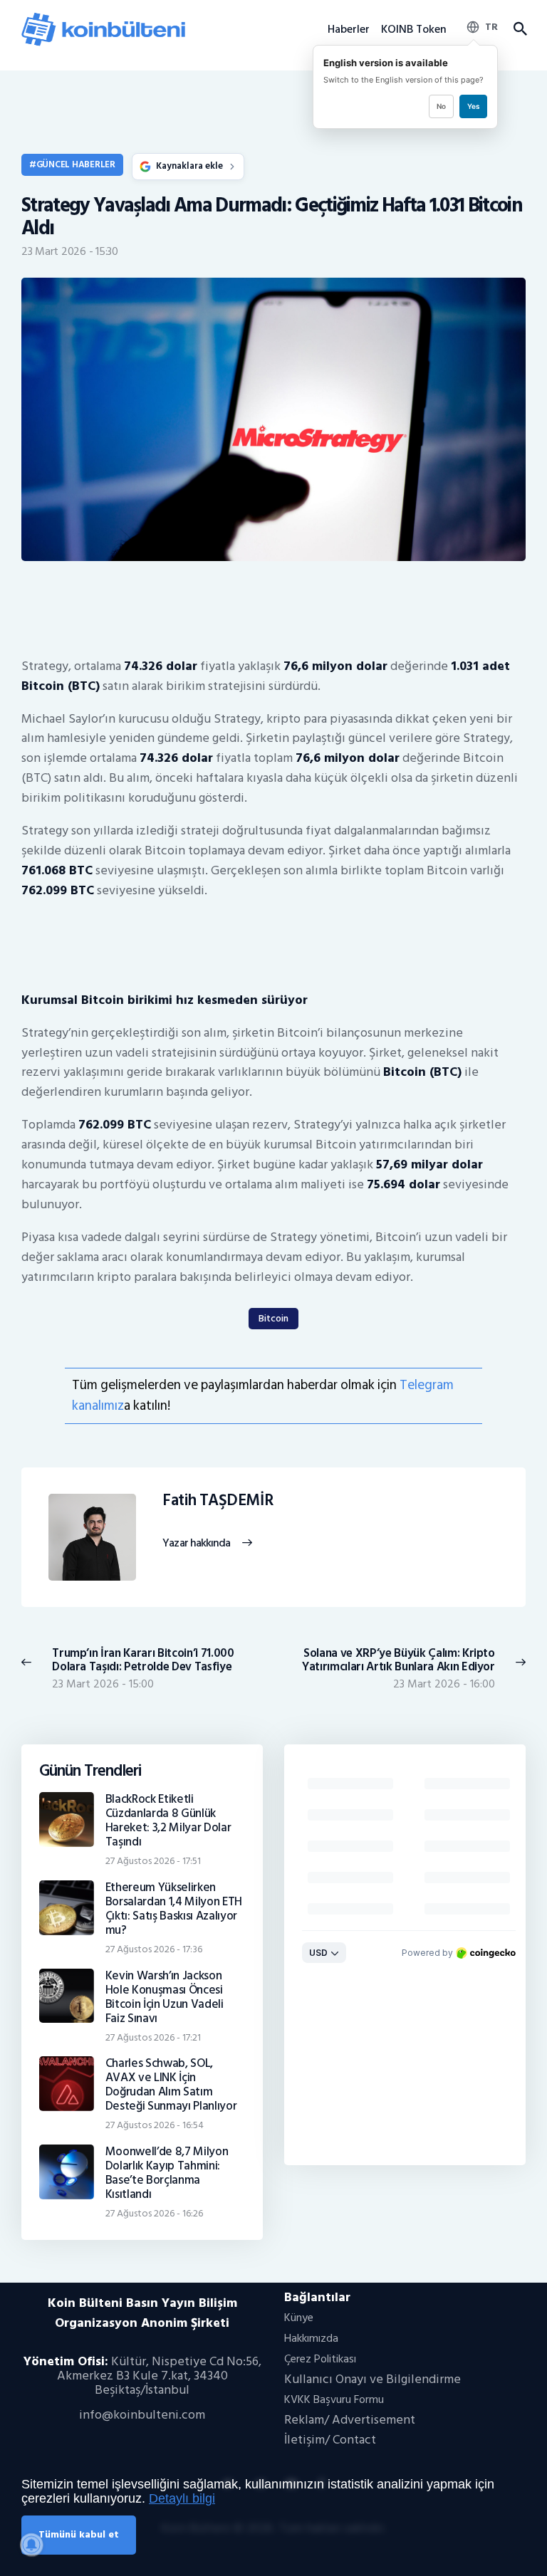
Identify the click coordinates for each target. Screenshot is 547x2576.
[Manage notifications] (31, 2545)
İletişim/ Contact (330, 2440)
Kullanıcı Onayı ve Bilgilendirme (373, 2379)
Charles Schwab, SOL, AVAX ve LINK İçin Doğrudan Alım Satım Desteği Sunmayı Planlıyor (171, 2085)
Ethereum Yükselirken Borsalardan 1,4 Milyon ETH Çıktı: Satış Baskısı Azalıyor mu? (174, 1909)
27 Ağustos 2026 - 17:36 (154, 1949)
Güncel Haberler (76, 164)
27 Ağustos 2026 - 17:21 (153, 2037)
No (441, 106)
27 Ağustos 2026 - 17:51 (153, 1861)
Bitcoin (273, 1318)
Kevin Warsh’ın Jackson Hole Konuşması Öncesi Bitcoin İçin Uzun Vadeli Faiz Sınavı (165, 1997)
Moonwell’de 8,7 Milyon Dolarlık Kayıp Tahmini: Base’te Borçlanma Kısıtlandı (167, 2173)
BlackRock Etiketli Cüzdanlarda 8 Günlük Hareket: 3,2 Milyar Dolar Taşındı (168, 1821)
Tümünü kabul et (79, 2534)
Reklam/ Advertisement (350, 2420)
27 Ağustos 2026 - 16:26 (154, 2213)
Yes (473, 106)
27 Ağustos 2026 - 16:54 (155, 2125)
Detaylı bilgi (182, 2498)
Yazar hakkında (196, 1544)
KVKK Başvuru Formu (334, 2399)
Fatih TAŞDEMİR (218, 1501)
